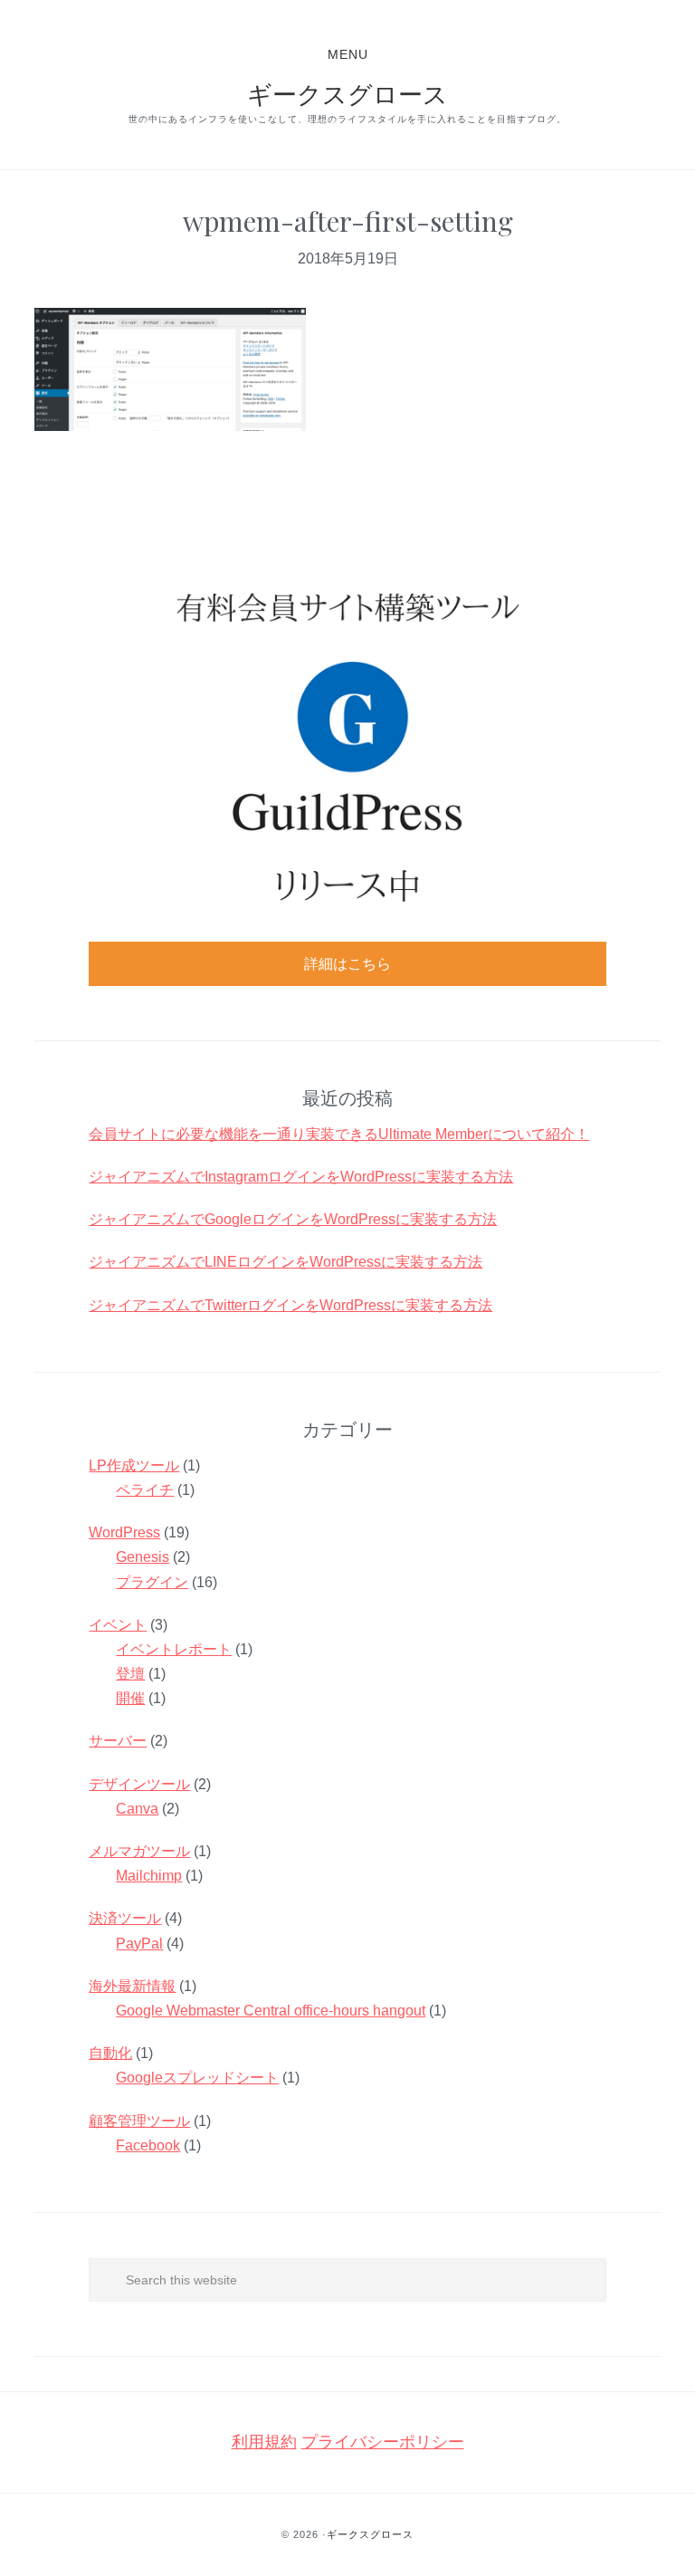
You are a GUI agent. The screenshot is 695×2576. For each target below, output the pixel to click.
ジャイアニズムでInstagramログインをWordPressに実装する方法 (301, 1177)
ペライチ (145, 1490)
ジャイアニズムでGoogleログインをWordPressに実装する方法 (293, 1219)
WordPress (124, 1532)
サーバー (118, 1741)
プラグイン (152, 1582)
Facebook (148, 2145)
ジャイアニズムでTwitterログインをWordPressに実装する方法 (290, 1305)
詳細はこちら (347, 964)
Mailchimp (149, 1876)
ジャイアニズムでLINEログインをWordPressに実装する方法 (286, 1262)
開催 (130, 1698)
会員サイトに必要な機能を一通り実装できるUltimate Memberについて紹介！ (339, 1134)
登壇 (130, 1674)
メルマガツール (139, 1851)
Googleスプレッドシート (197, 2078)
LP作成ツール (134, 1465)
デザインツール (139, 1784)
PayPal (139, 1944)
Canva (137, 1809)
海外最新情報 (132, 1986)
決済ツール (125, 1918)
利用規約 (264, 2442)
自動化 (110, 2053)
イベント (118, 1625)
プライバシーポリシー (383, 2442)
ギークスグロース (347, 93)
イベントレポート (174, 1649)
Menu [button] (348, 54)
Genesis (143, 1557)
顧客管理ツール (139, 2121)
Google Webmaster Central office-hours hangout (271, 2011)
